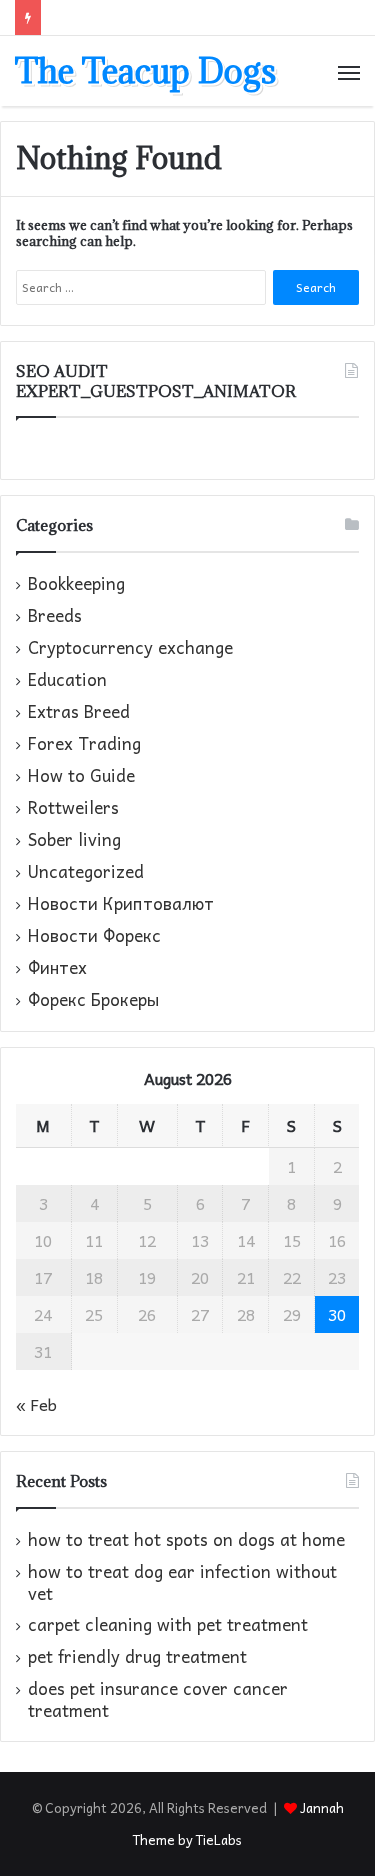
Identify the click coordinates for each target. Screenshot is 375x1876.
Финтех (57, 968)
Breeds (55, 616)
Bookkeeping (76, 584)
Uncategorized (86, 872)
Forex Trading (84, 744)
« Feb (36, 1404)
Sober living (74, 840)
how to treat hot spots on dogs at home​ (186, 1539)
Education (67, 680)
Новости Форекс (94, 936)
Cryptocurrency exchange (130, 648)
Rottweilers (73, 808)
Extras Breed (79, 712)
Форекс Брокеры (93, 1000)
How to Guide (81, 776)
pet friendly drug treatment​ (137, 1656)
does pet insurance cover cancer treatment (158, 1699)
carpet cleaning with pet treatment (168, 1624)
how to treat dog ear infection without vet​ (182, 1582)
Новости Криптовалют (121, 904)
